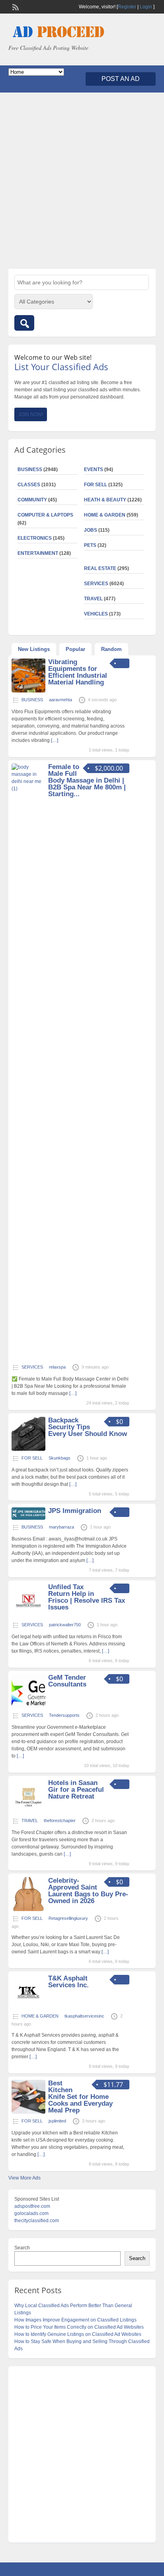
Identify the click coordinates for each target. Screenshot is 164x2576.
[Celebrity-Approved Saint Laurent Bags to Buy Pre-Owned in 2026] (28, 1909)
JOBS (91, 530)
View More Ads (24, 2178)
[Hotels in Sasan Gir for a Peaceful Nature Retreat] (28, 1812)
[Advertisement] (82, 181)
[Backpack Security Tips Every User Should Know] (28, 1449)
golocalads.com (31, 2213)
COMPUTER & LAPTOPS (45, 515)
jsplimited (57, 2121)
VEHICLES (96, 614)
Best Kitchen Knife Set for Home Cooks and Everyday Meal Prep (80, 2097)
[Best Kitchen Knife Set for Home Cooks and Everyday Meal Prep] (28, 2112)
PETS (90, 545)
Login (146, 7)
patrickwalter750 (65, 1625)
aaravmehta (61, 700)
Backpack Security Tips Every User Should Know (88, 1427)
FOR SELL (96, 485)
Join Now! (31, 414)
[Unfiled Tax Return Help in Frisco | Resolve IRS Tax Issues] (28, 1616)
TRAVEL (93, 599)
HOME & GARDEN (105, 515)
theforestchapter (60, 1821)
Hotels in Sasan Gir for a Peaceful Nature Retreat (76, 1790)
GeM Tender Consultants (67, 1681)
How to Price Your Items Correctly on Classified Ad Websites (79, 2327)
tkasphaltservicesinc (84, 2016)
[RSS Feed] (15, 6)
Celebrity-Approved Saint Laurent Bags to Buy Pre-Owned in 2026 (88, 1891)
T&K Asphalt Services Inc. (68, 1982)
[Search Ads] (24, 323)
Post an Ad (121, 79)
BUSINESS (30, 469)
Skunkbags (60, 1458)
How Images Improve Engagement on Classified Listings (75, 2320)
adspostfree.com (32, 2206)
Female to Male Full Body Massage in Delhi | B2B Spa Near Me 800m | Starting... (87, 780)
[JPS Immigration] (28, 1518)
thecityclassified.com (37, 2221)
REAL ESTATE (100, 568)
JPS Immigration (75, 1511)
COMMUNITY (32, 500)
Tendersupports (64, 1715)
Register (127, 7)
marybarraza (61, 1527)
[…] (55, 740)
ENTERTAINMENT (38, 553)
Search (22, 2248)
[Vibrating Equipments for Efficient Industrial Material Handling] (28, 691)
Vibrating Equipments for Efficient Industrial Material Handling (78, 672)
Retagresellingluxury (68, 1918)
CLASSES (29, 485)
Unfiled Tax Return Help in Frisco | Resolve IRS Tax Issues (87, 1597)
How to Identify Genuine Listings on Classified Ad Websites (78, 2334)
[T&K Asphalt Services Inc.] (28, 2007)
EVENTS (94, 469)
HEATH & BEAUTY (105, 500)
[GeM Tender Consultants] (28, 1706)
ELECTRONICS (35, 538)
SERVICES (96, 584)
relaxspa (57, 1367)
